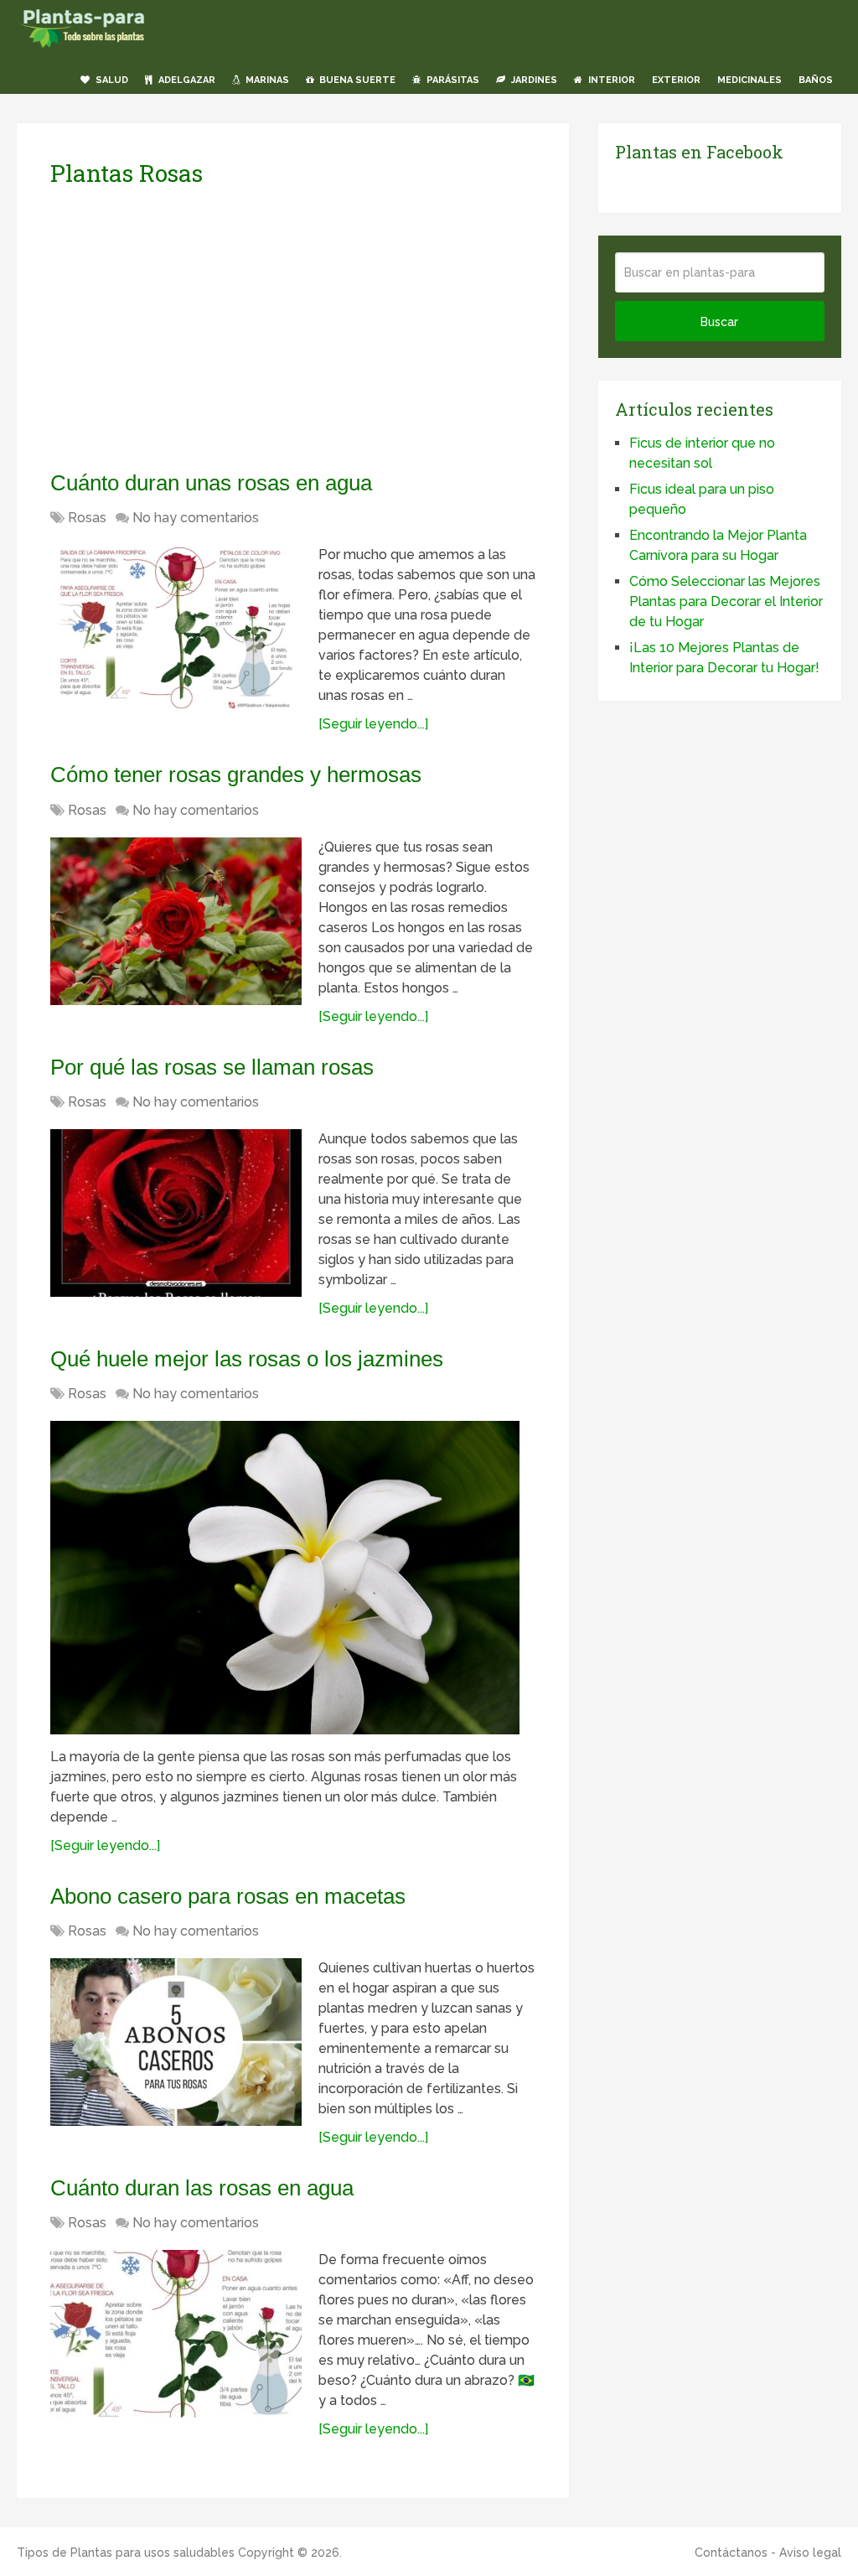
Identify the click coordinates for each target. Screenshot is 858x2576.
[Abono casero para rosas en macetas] (176, 2042)
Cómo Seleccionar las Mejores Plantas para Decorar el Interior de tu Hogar (726, 601)
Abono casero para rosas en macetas (228, 1896)
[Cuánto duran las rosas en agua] (176, 2334)
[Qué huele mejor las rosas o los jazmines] (285, 1577)
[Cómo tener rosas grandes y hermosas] (176, 921)
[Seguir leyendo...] (373, 724)
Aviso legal (810, 2553)
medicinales (749, 80)
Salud (111, 80)
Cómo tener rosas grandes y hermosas (236, 775)
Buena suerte (356, 80)
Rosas (87, 518)
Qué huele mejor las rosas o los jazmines (247, 1359)
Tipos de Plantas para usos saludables (126, 2553)
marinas (266, 80)
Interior (610, 80)
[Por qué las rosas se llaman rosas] (176, 1213)
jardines (533, 80)
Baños (816, 80)
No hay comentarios (196, 518)
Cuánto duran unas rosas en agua (211, 483)
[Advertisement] (208, 328)
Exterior (676, 80)
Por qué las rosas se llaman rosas (212, 1067)
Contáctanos (731, 2553)
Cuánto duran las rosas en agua (202, 2188)
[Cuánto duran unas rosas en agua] (176, 628)
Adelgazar (186, 80)
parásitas (452, 80)
